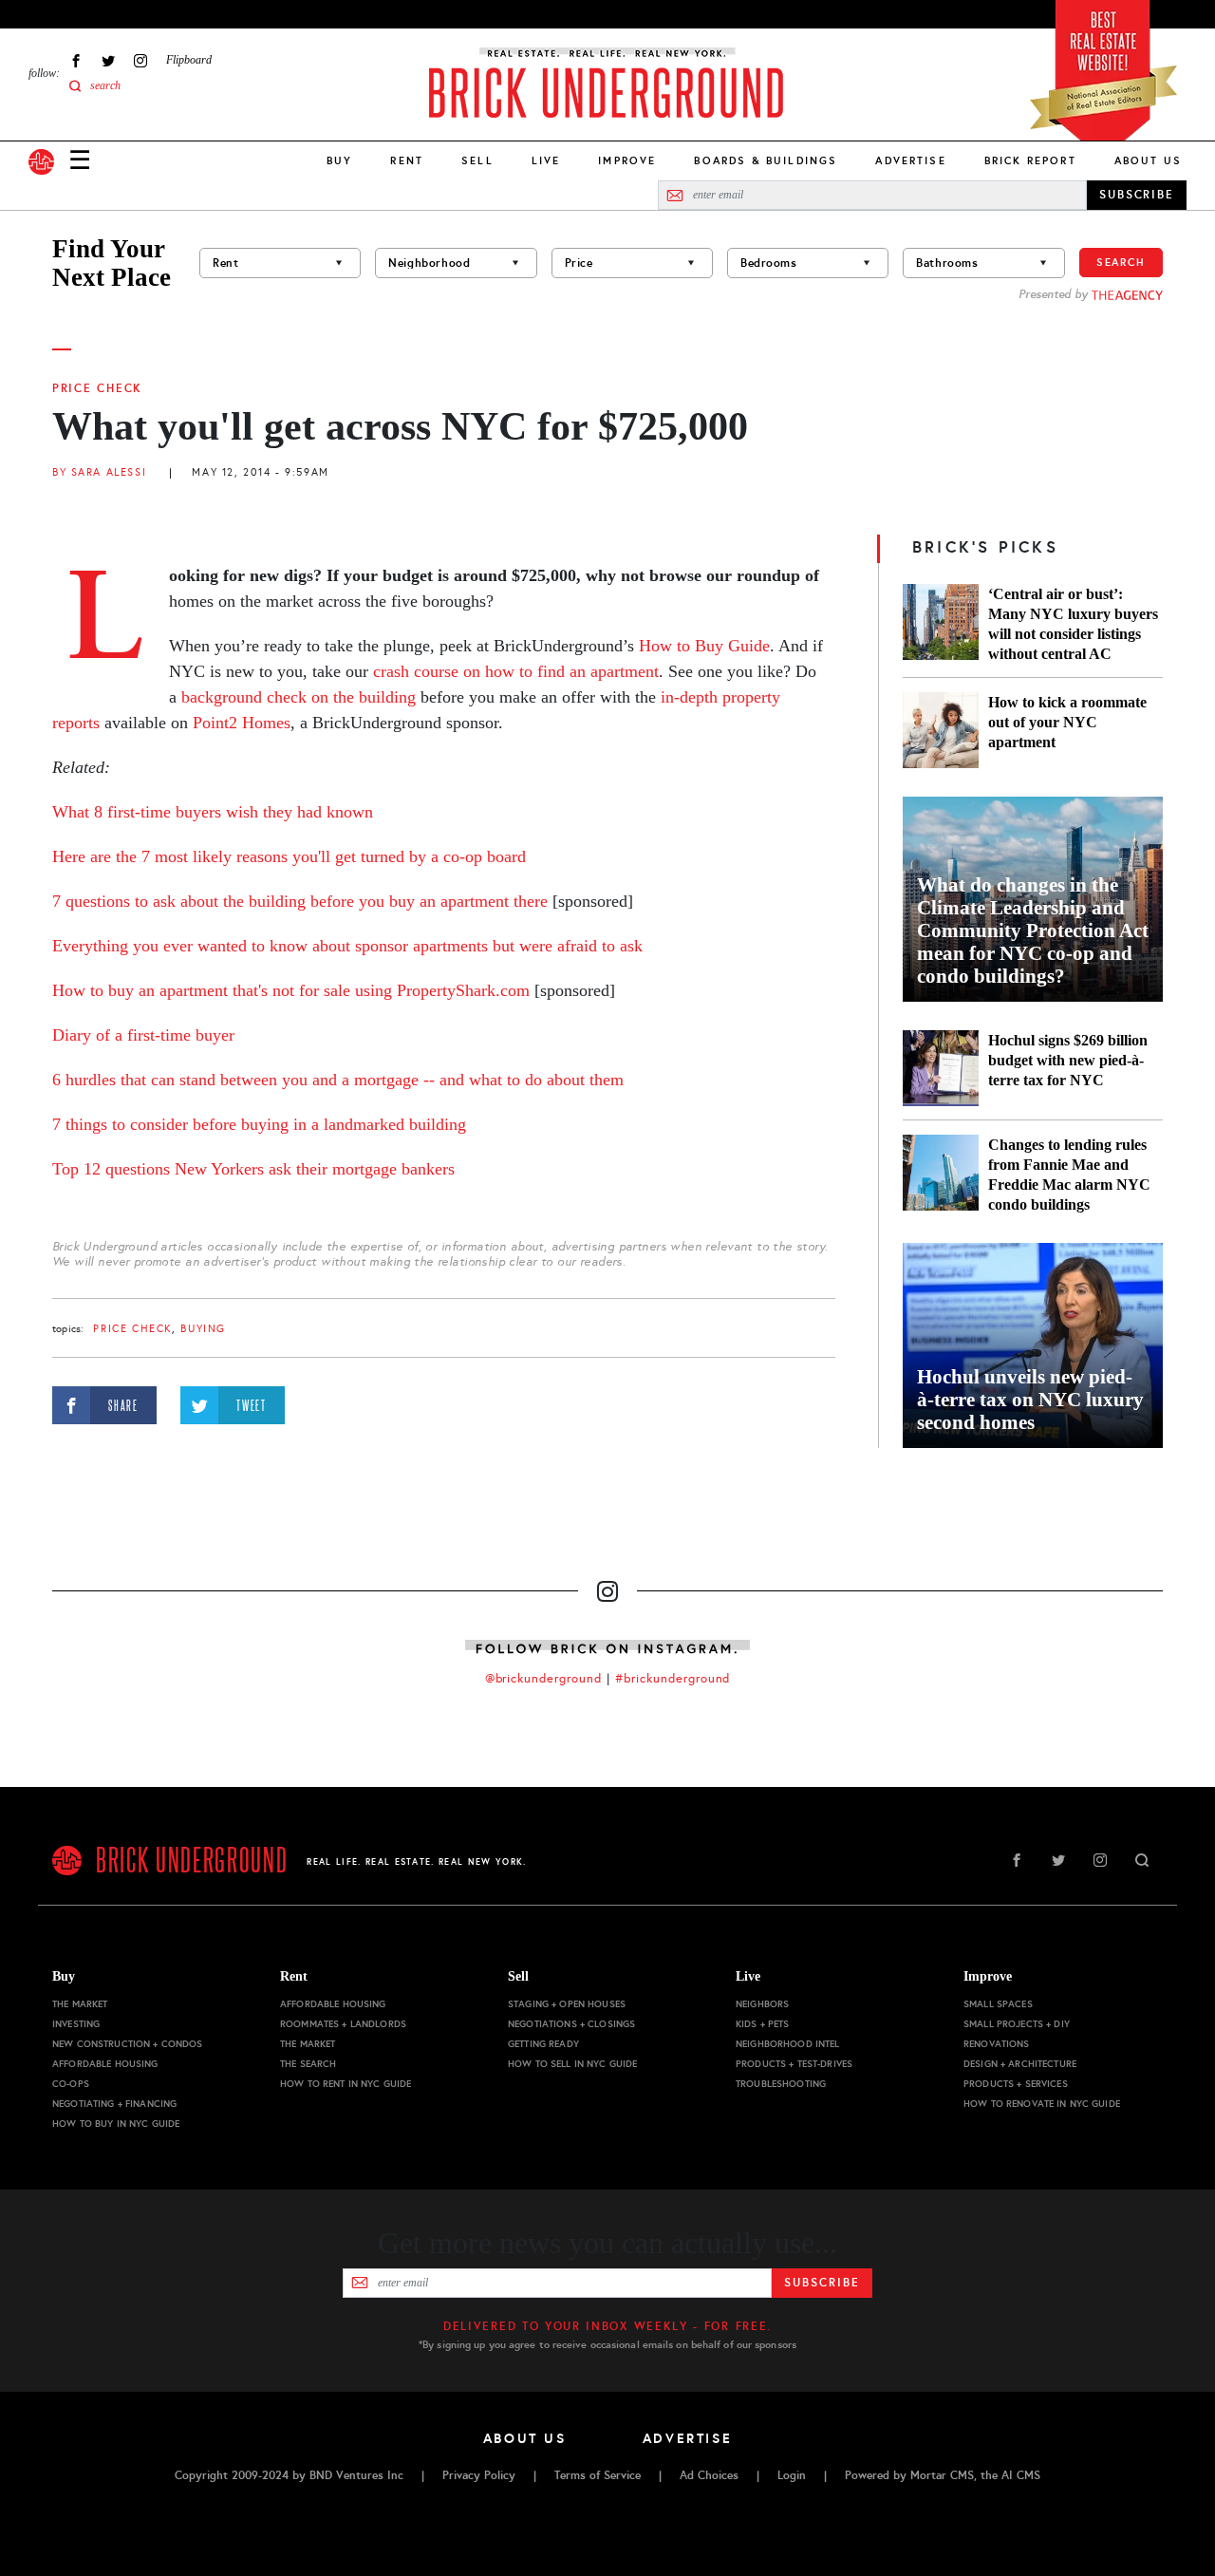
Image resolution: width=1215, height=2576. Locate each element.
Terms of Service (598, 2475)
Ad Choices (709, 2475)
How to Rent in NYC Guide (346, 2084)
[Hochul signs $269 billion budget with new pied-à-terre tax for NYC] (941, 1068)
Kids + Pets (763, 2024)
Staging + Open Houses (567, 2004)
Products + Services (1016, 2084)
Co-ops (71, 2084)
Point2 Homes (242, 723)
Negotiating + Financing (114, 2104)
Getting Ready (543, 2044)
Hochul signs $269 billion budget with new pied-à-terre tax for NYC (1068, 1060)
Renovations (997, 2044)
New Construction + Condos (128, 2044)
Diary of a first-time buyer (143, 1035)
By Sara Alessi (99, 472)
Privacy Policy (479, 2475)
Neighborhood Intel (788, 2044)
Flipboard (189, 60)
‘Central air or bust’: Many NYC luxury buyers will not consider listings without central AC (1073, 624)
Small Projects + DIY (1017, 2024)
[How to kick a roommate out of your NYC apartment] (941, 730)
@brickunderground (544, 1679)
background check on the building (299, 697)
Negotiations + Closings (571, 2024)
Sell (477, 160)
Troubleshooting (781, 2084)
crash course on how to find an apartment (516, 671)
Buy (339, 160)
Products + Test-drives (794, 2064)
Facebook (76, 60)
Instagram (140, 60)
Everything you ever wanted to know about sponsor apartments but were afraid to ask (347, 946)
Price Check (97, 388)
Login (792, 2475)
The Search (308, 2064)
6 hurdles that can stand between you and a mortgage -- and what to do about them (338, 1080)
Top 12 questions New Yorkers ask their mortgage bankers (253, 1169)
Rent (407, 160)
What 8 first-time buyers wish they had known (213, 812)
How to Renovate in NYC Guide (1042, 2104)
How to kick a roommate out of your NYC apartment (1067, 722)
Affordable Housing (105, 2064)
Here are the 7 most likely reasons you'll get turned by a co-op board (289, 856)
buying (203, 1329)
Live (546, 160)
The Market (80, 2004)
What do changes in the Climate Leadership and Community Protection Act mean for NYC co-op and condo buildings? (1033, 931)
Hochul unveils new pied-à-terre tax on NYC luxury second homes (1030, 1400)
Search (1121, 262)
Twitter (108, 60)
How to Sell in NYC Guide (572, 2064)
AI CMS (1021, 2475)
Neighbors (762, 2004)
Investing (76, 2024)
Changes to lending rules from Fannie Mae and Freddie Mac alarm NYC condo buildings (1069, 1175)
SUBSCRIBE (1137, 195)
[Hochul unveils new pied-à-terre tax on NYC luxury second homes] (1033, 1345)
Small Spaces (998, 2004)
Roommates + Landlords (343, 2024)
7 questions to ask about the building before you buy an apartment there (302, 901)
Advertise (910, 160)
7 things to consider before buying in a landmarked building (259, 1124)
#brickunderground (673, 1679)
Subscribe (822, 2283)
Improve (627, 160)
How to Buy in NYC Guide (116, 2124)
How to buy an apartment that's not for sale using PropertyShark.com (291, 990)
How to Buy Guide (704, 646)
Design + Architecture (1020, 2064)
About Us (1148, 160)
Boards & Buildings (766, 160)
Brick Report (1030, 160)
